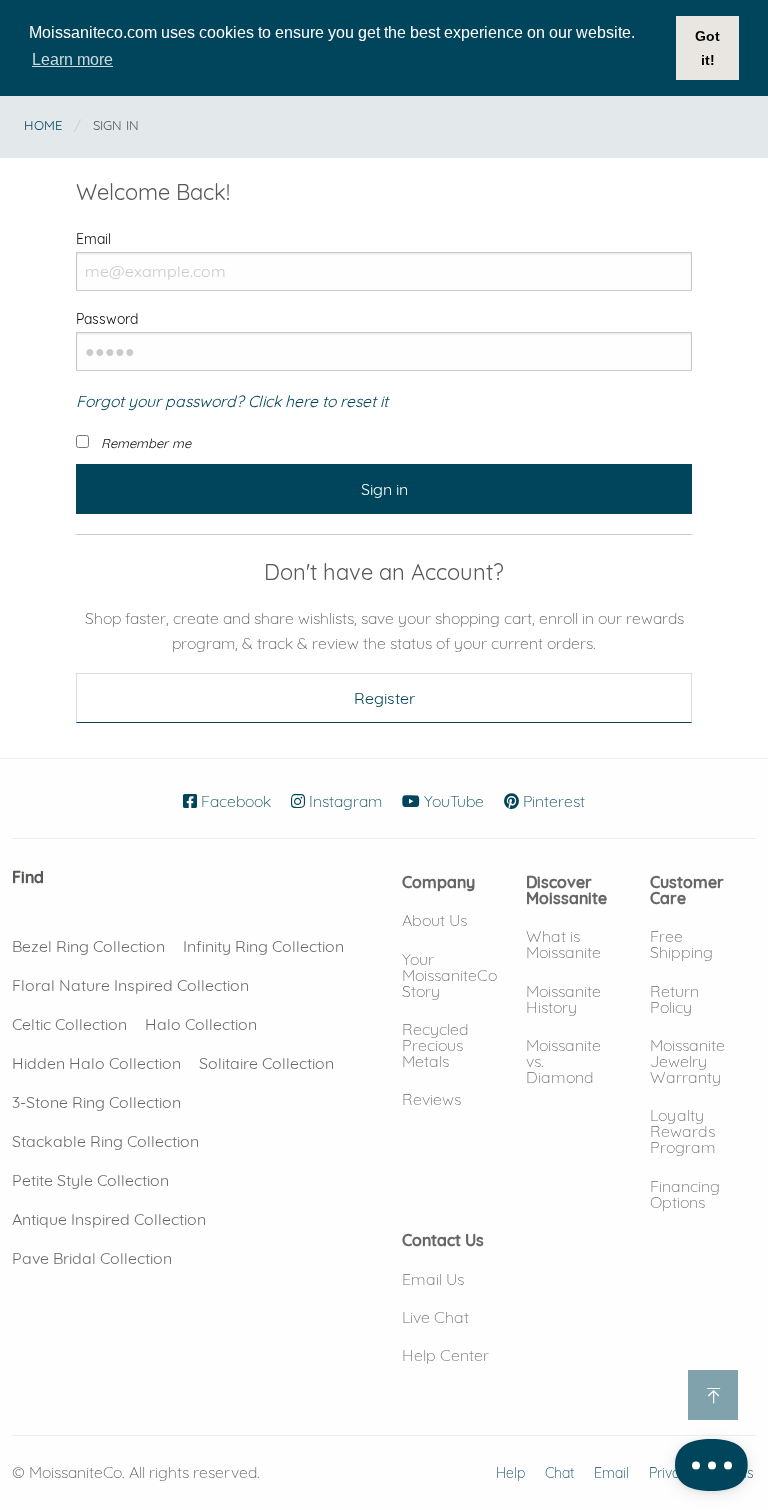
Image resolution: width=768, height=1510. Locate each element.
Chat (559, 1473)
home (43, 125)
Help (510, 1473)
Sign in (384, 489)
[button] (438, 882)
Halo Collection (201, 1024)
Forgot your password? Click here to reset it (232, 401)
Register (384, 698)
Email (93, 239)
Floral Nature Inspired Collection (130, 985)
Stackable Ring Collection (105, 1141)
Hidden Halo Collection (96, 1063)
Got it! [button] (707, 48)
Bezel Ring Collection (88, 946)
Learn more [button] (72, 59)
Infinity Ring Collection (263, 946)
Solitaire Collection (266, 1063)
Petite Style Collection (90, 1180)
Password (107, 319)
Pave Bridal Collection (92, 1258)
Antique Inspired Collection (109, 1219)
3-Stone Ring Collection (96, 1102)
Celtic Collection (69, 1024)
